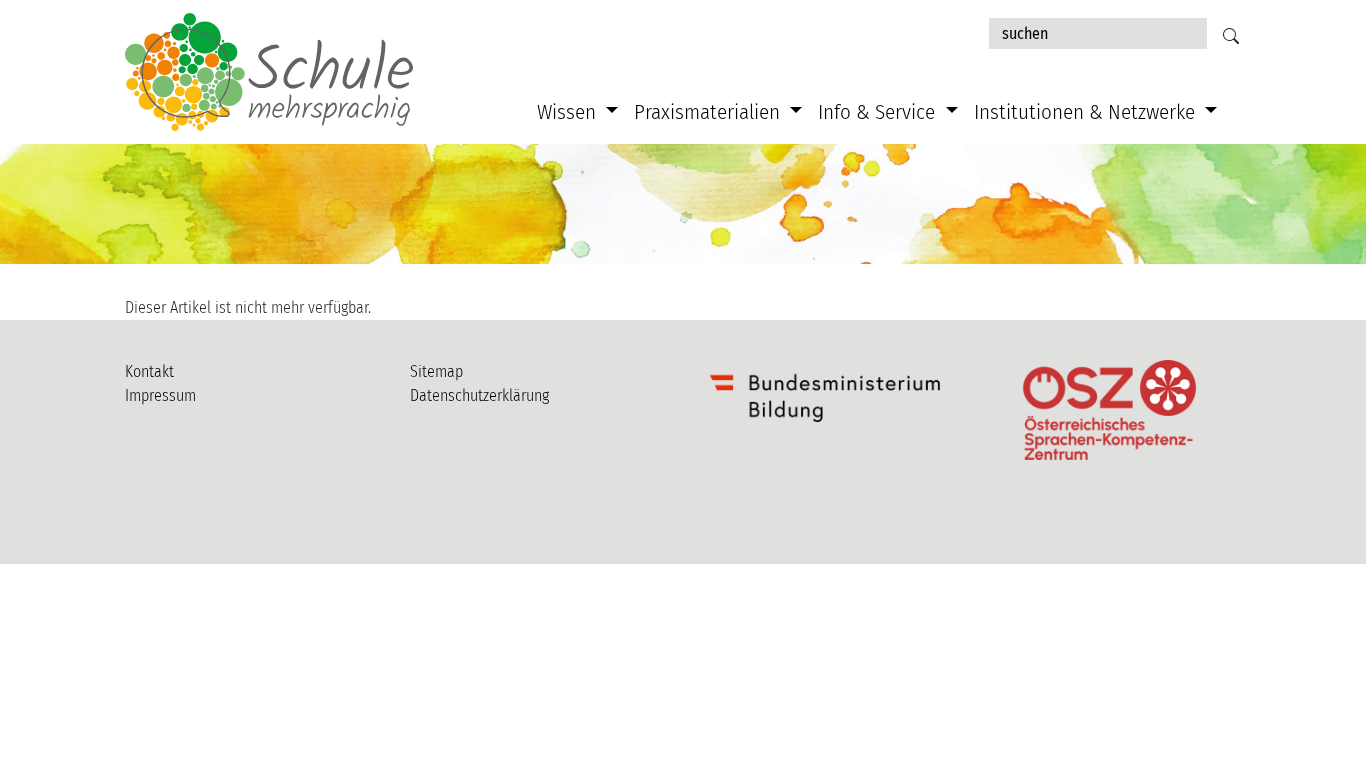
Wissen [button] (569, 112)
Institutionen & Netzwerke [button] (1087, 112)
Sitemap (436, 371)
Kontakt (149, 371)
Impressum (160, 395)
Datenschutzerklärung (479, 395)
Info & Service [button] (879, 112)
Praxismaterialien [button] (709, 112)
